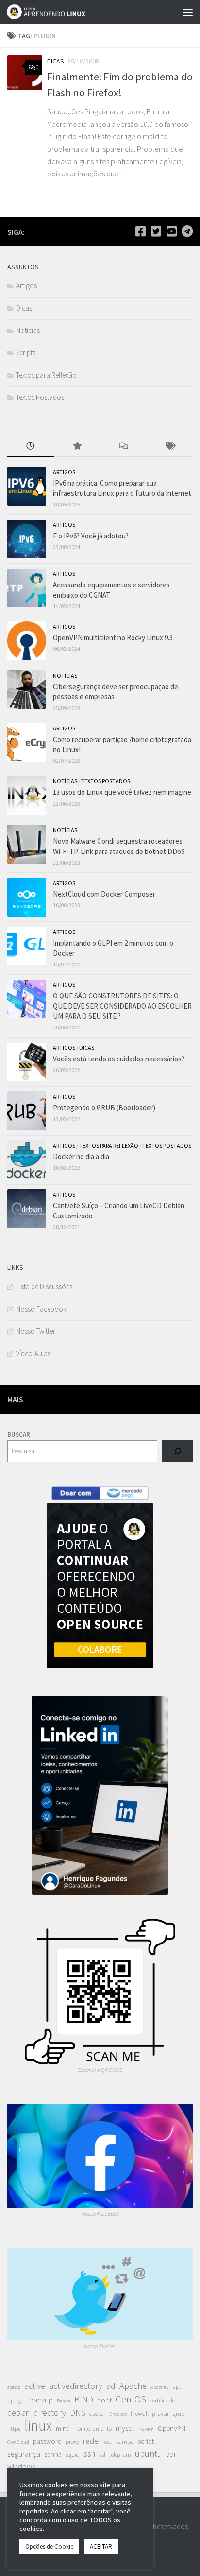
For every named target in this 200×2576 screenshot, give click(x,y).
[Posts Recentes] (31, 447)
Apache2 (159, 2387)
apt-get (16, 2400)
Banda (64, 2401)
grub (179, 2413)
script (146, 2441)
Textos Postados (40, 397)
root (107, 2442)
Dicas (56, 61)
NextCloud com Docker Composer (104, 894)
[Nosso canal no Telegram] (187, 231)
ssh (89, 2454)
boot (104, 2400)
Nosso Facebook (41, 1309)
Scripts (26, 353)
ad (111, 2386)
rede (91, 2441)
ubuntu (149, 2454)
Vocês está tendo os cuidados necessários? (119, 1059)
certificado (163, 2400)
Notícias (28, 330)
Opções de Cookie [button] (49, 2547)
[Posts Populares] (77, 447)
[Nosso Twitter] (156, 231)
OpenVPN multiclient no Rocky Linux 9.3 (113, 638)
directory (50, 2412)
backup (41, 2400)
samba (125, 2442)
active (35, 2386)
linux (38, 2426)
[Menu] (188, 12)
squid (73, 2455)
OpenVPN (172, 2428)
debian (18, 2413)
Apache (133, 2386)
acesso (14, 2387)
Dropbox (118, 2414)
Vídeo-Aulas (33, 1353)
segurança (24, 2454)
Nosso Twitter (36, 1331)
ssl (102, 2455)
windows (21, 2466)
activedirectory (76, 2386)
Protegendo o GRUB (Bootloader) (104, 1108)
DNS (78, 2413)
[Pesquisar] (177, 1451)
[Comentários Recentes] (123, 447)
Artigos (26, 286)
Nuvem (146, 2429)
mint (62, 2428)
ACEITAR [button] (101, 2547)
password (47, 2441)
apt (177, 2387)
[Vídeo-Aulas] (171, 231)
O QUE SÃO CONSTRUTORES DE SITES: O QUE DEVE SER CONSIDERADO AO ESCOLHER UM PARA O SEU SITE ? (122, 1006)
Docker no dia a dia (81, 1157)
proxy (72, 2442)
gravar (161, 2413)
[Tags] (170, 447)
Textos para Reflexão (46, 375)
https (14, 2428)
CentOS (131, 2399)
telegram (120, 2455)
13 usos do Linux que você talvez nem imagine (122, 792)
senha (53, 2454)
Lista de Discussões (44, 1287)
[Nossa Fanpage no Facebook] (140, 231)
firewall (140, 2413)
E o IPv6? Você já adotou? (91, 536)
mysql (125, 2428)
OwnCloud (18, 2442)
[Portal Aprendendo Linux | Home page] (59, 12)
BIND (84, 2400)
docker (97, 2413)
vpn (172, 2454)
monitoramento (92, 2428)
